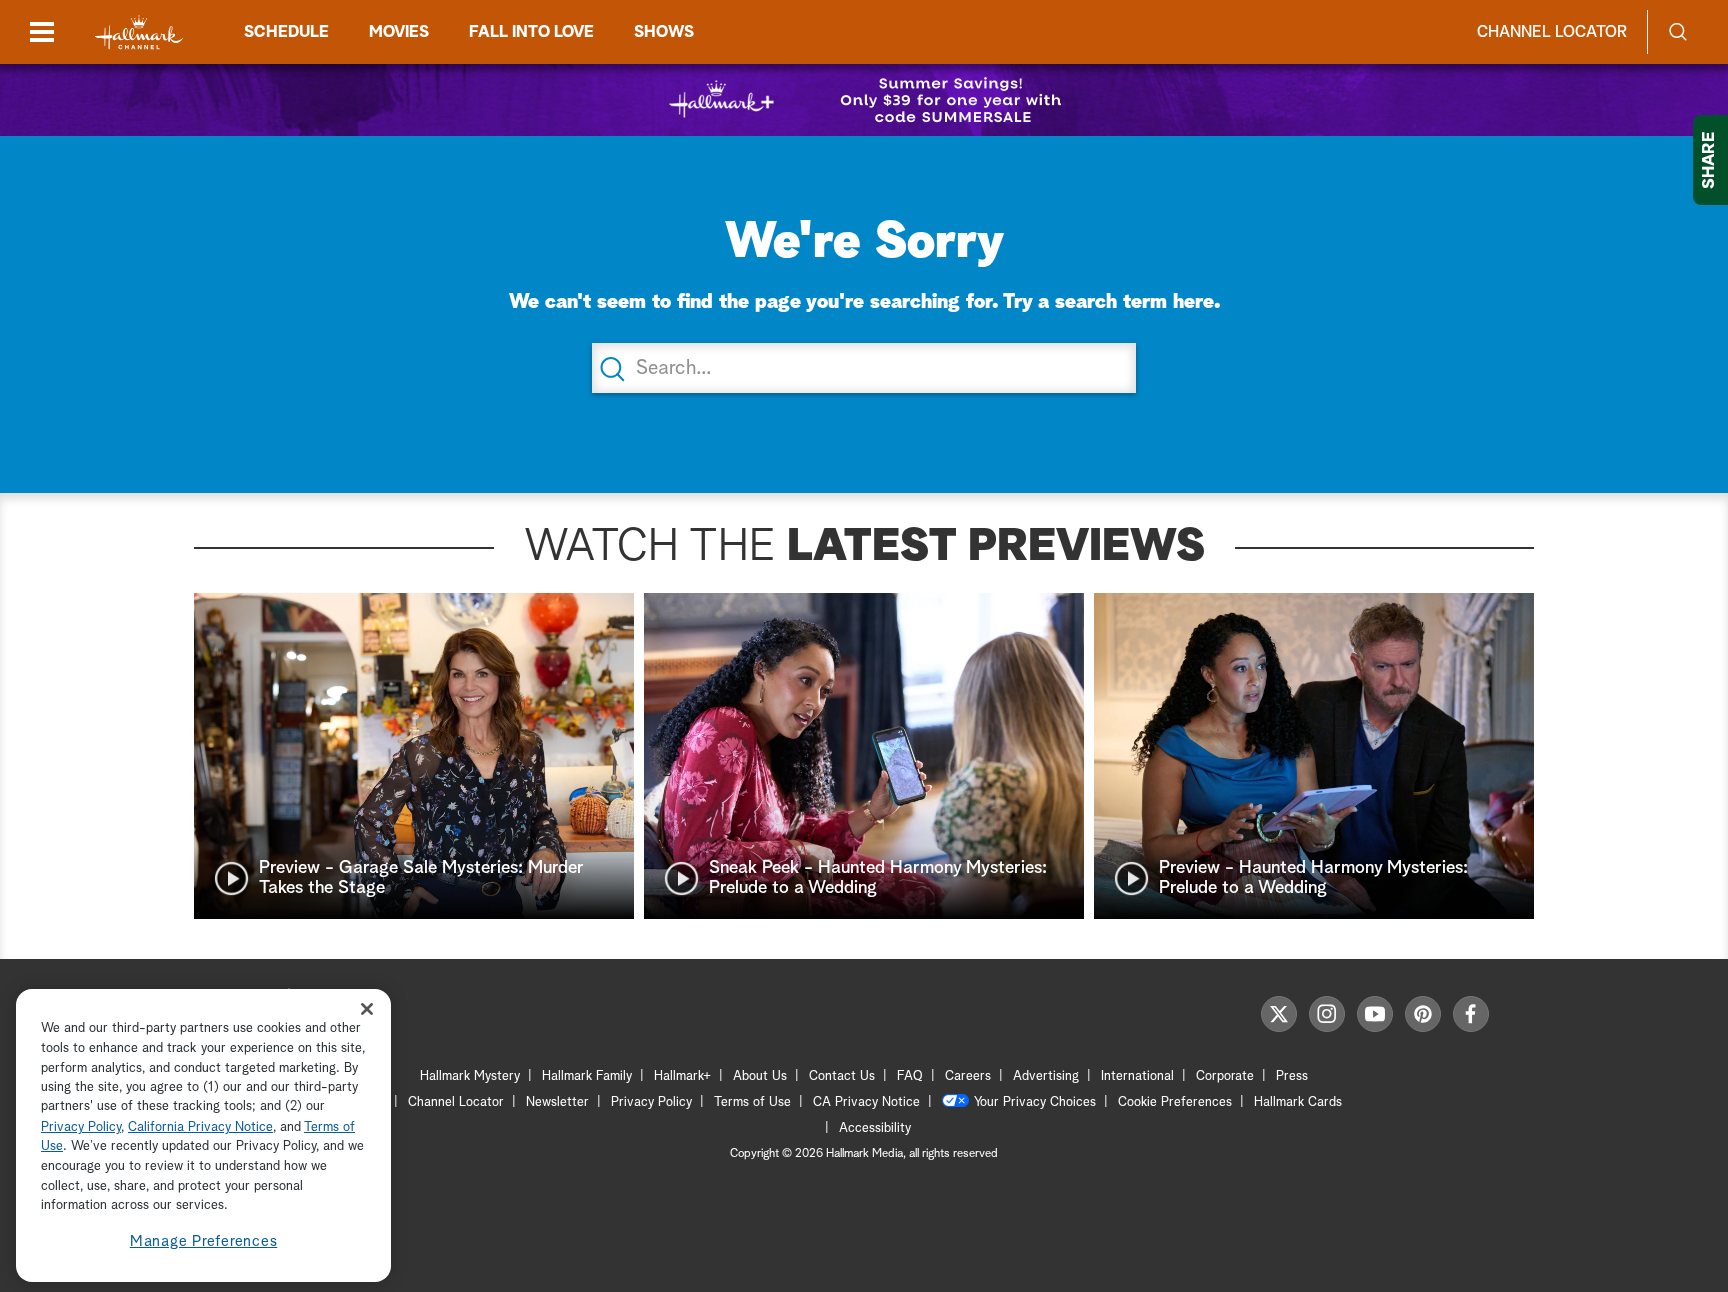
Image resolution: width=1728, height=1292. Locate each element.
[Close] (367, 1009)
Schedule (286, 32)
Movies (399, 32)
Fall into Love (531, 32)
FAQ (910, 1076)
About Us (760, 1076)
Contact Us (842, 1076)
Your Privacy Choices (1035, 1102)
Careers (968, 1076)
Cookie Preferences (1175, 1102)
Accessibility (875, 1128)
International (1137, 1076)
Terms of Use (752, 1102)
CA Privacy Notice (866, 1102)
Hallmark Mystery (470, 1076)
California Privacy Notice (200, 1127)
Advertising (1046, 1076)
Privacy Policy (651, 1102)
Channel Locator (1552, 32)
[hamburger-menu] (42, 32)
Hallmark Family (587, 1076)
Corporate (1225, 1076)
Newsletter (557, 1102)
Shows (664, 32)
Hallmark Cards (1298, 1102)
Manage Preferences (204, 1241)
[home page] (139, 32)
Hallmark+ (682, 1076)
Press (1292, 1076)
